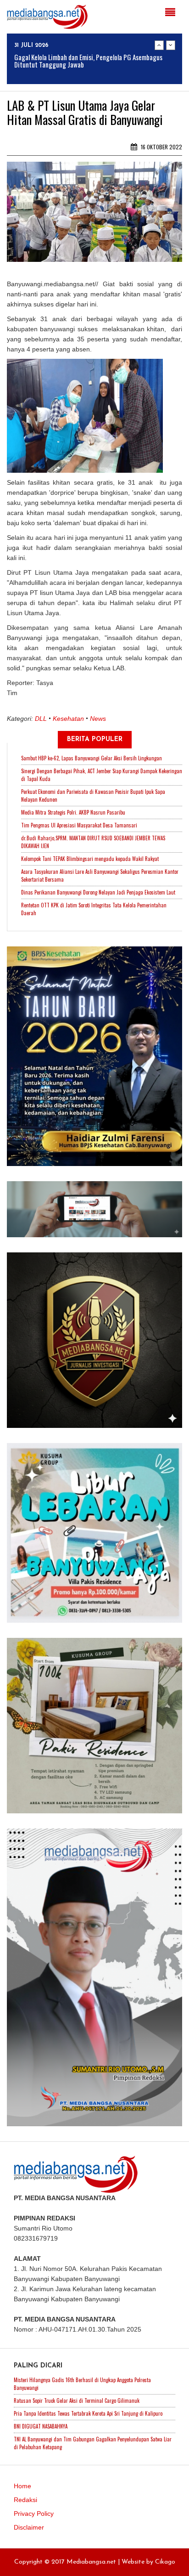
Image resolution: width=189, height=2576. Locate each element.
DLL (41, 719)
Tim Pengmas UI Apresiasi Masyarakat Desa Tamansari (79, 825)
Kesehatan (68, 719)
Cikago (165, 2562)
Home (22, 2486)
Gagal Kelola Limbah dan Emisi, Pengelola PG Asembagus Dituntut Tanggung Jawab (88, 61)
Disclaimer (29, 2527)
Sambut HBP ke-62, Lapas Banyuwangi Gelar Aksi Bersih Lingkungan (92, 758)
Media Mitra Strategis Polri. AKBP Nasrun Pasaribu (73, 812)
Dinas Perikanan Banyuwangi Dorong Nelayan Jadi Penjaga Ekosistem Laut (98, 892)
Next (171, 45)
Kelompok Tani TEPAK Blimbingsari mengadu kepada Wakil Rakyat (90, 859)
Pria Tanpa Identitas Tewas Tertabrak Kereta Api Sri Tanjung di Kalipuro (88, 2413)
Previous (159, 45)
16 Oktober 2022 (161, 147)
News (98, 719)
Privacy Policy (34, 2514)
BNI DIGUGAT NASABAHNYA (41, 2426)
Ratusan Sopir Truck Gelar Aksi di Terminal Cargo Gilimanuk (77, 2400)
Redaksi (25, 2500)
